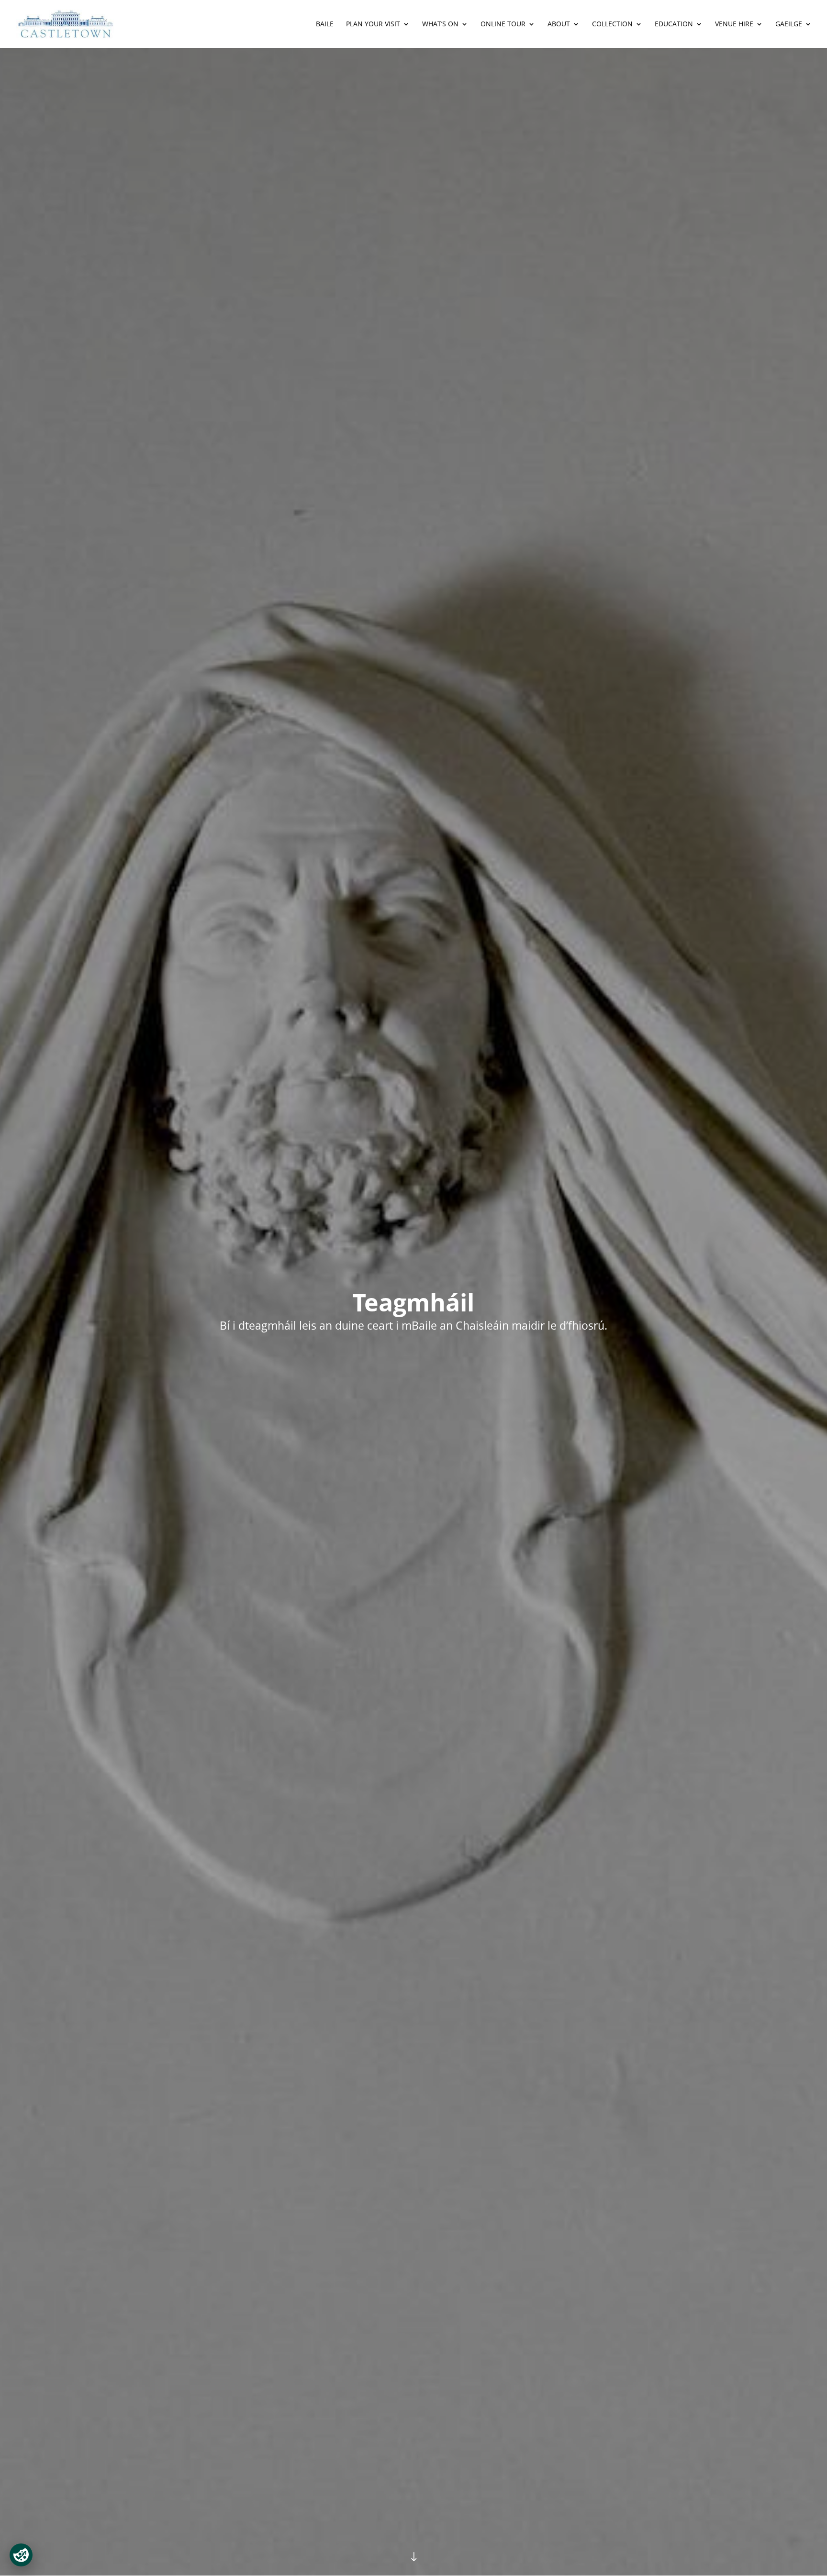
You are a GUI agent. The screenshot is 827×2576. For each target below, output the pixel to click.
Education (674, 24)
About (559, 24)
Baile (325, 24)
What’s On (440, 24)
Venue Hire (734, 24)
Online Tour (503, 24)
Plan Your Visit (373, 24)
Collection (612, 24)
